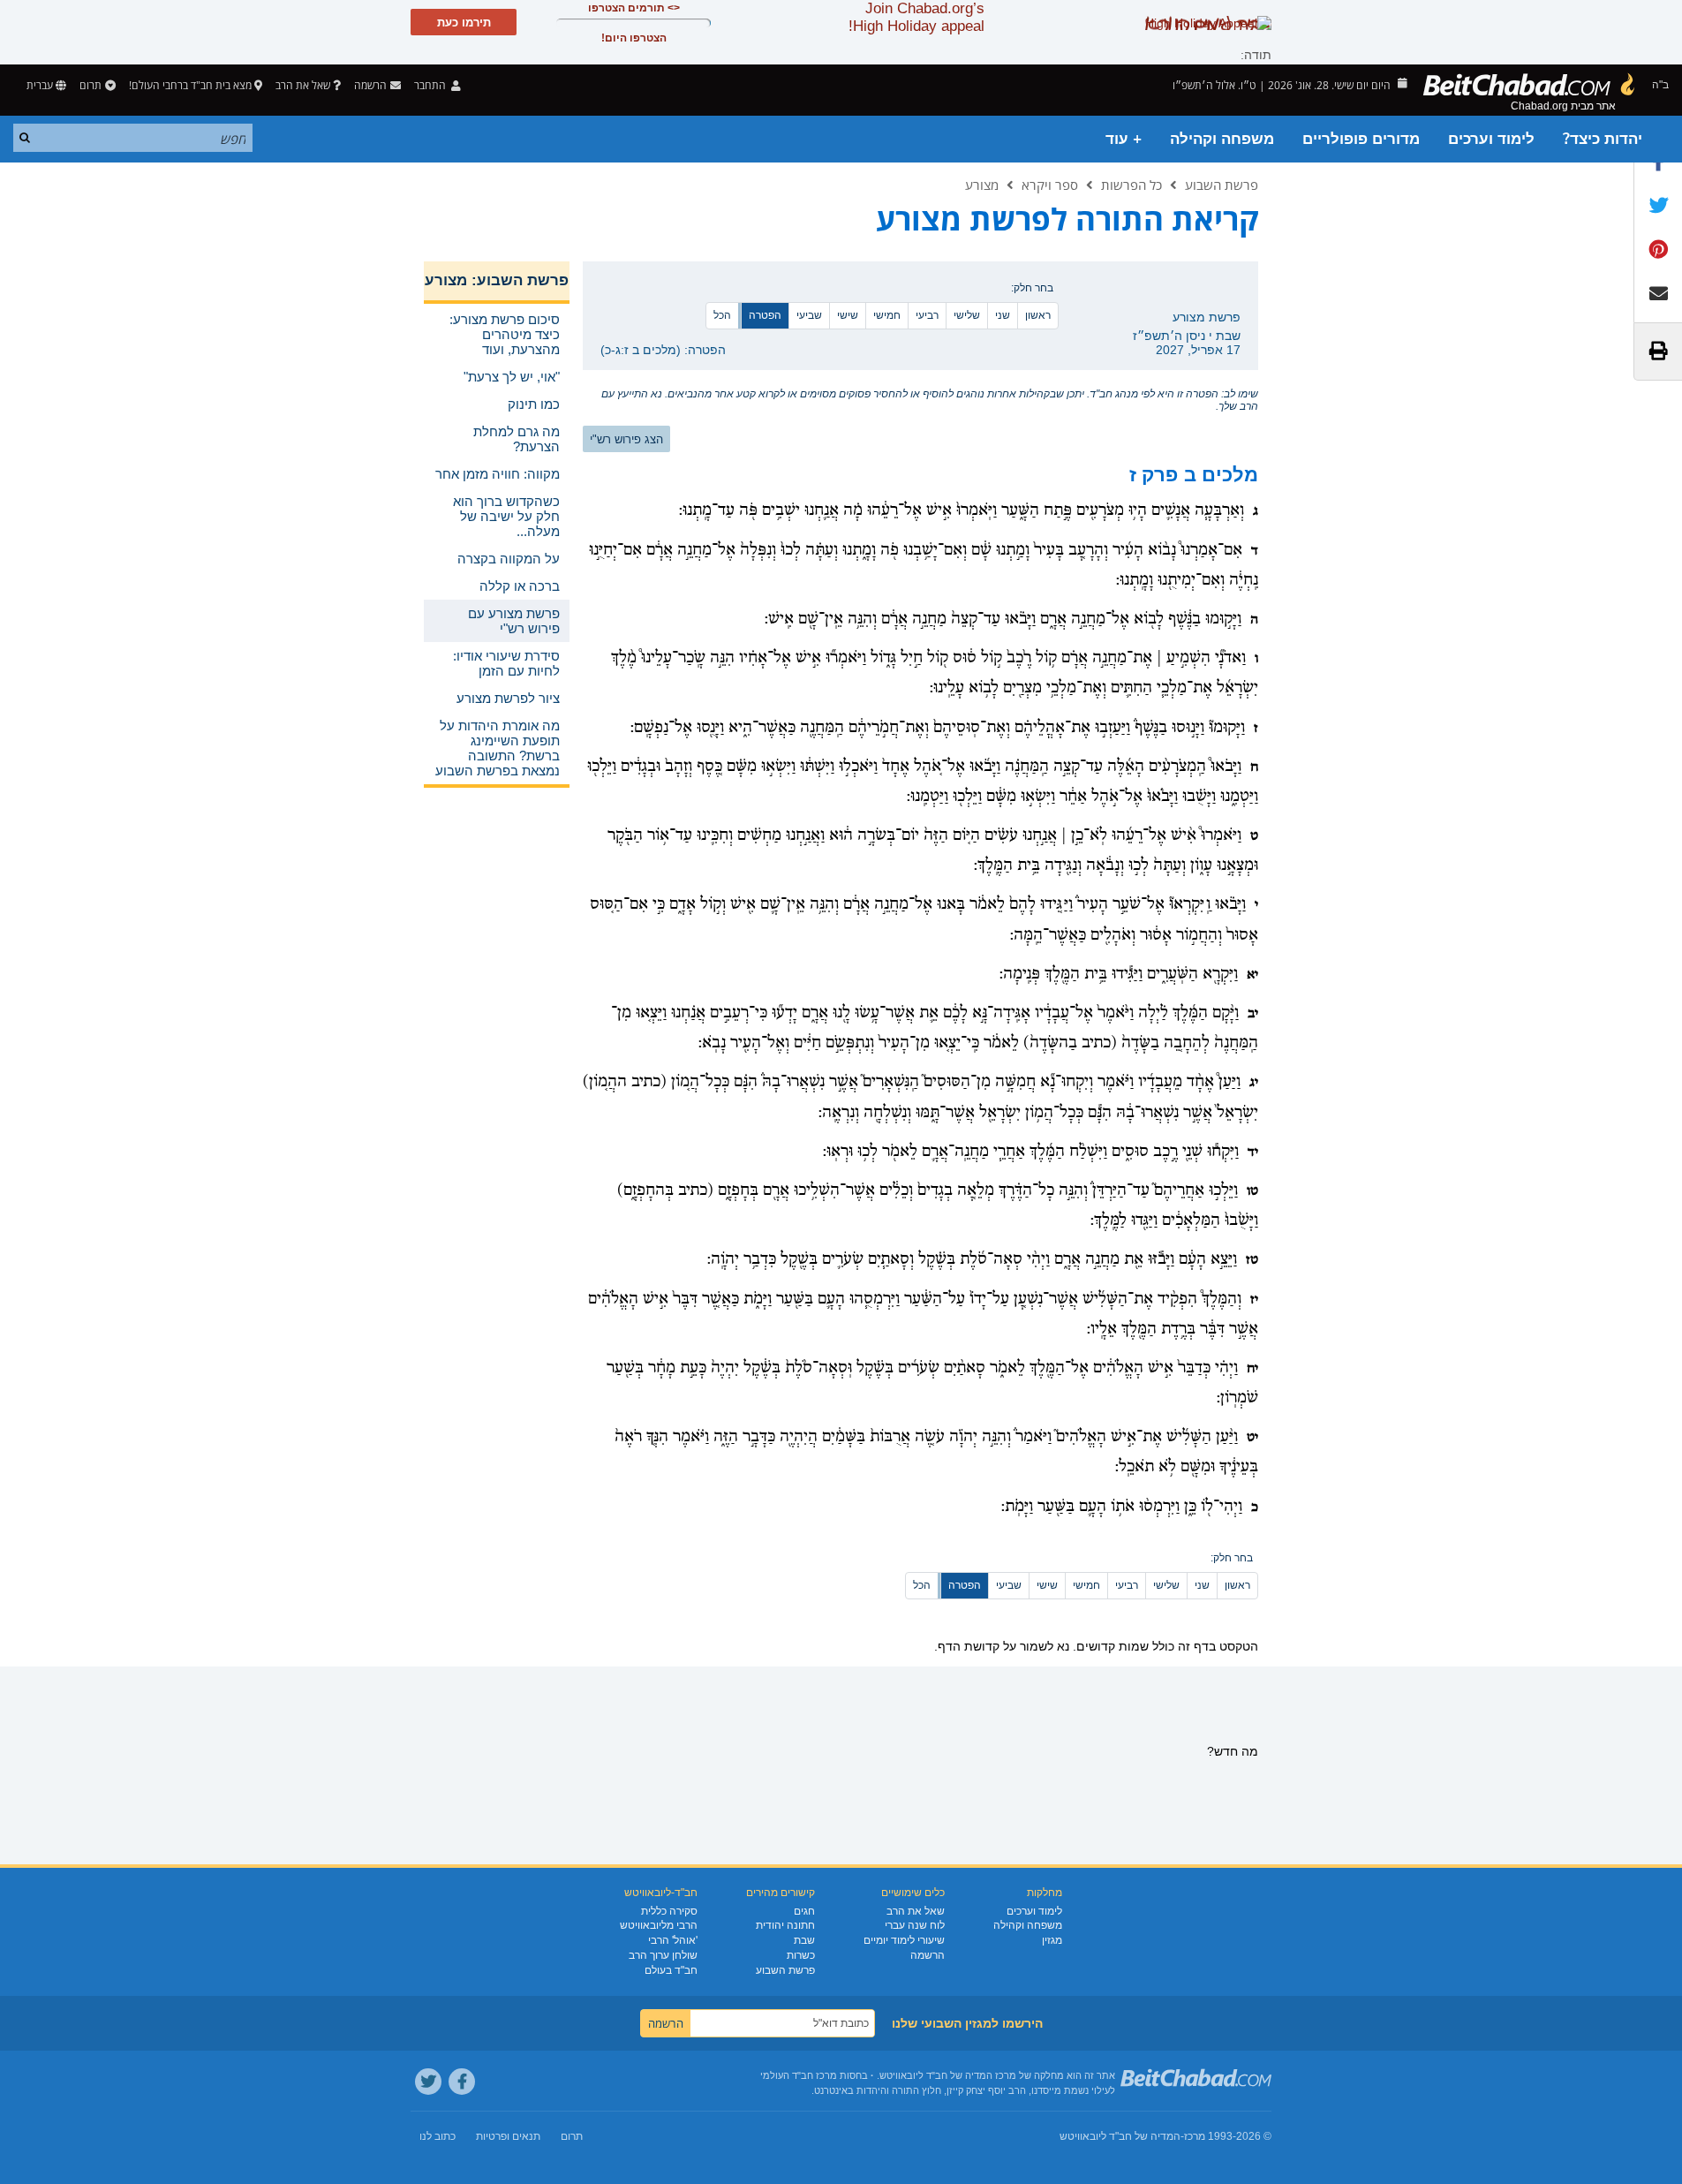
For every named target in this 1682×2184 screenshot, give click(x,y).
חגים (804, 1911)
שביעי (809, 315)
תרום (91, 85)
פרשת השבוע (1222, 185)
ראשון (1038, 315)
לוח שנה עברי (915, 1925)
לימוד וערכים (1491, 139)
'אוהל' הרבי (673, 1940)
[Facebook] (462, 2082)
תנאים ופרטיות (508, 2136)
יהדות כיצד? (1603, 139)
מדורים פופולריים (1361, 139)
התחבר (431, 85)
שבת (804, 1940)
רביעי (927, 315)
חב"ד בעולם (671, 1970)
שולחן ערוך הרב (663, 1955)
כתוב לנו (437, 2136)
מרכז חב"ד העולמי (799, 2075)
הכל (722, 315)
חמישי (887, 315)
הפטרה (765, 315)
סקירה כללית (669, 1911)
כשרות (801, 1955)
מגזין (1052, 1940)
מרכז (1195, 2136)
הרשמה (928, 1955)
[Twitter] (428, 2082)
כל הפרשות (1131, 185)
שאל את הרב (303, 85)
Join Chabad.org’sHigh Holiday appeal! (916, 17)
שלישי (967, 315)
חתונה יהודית (785, 1925)
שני (1003, 315)
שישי (848, 315)
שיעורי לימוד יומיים (904, 1940)
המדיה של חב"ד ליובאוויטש (1120, 2136)
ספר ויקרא (1050, 185)
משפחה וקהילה (1222, 139)
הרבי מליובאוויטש (659, 1925)
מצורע (982, 185)
